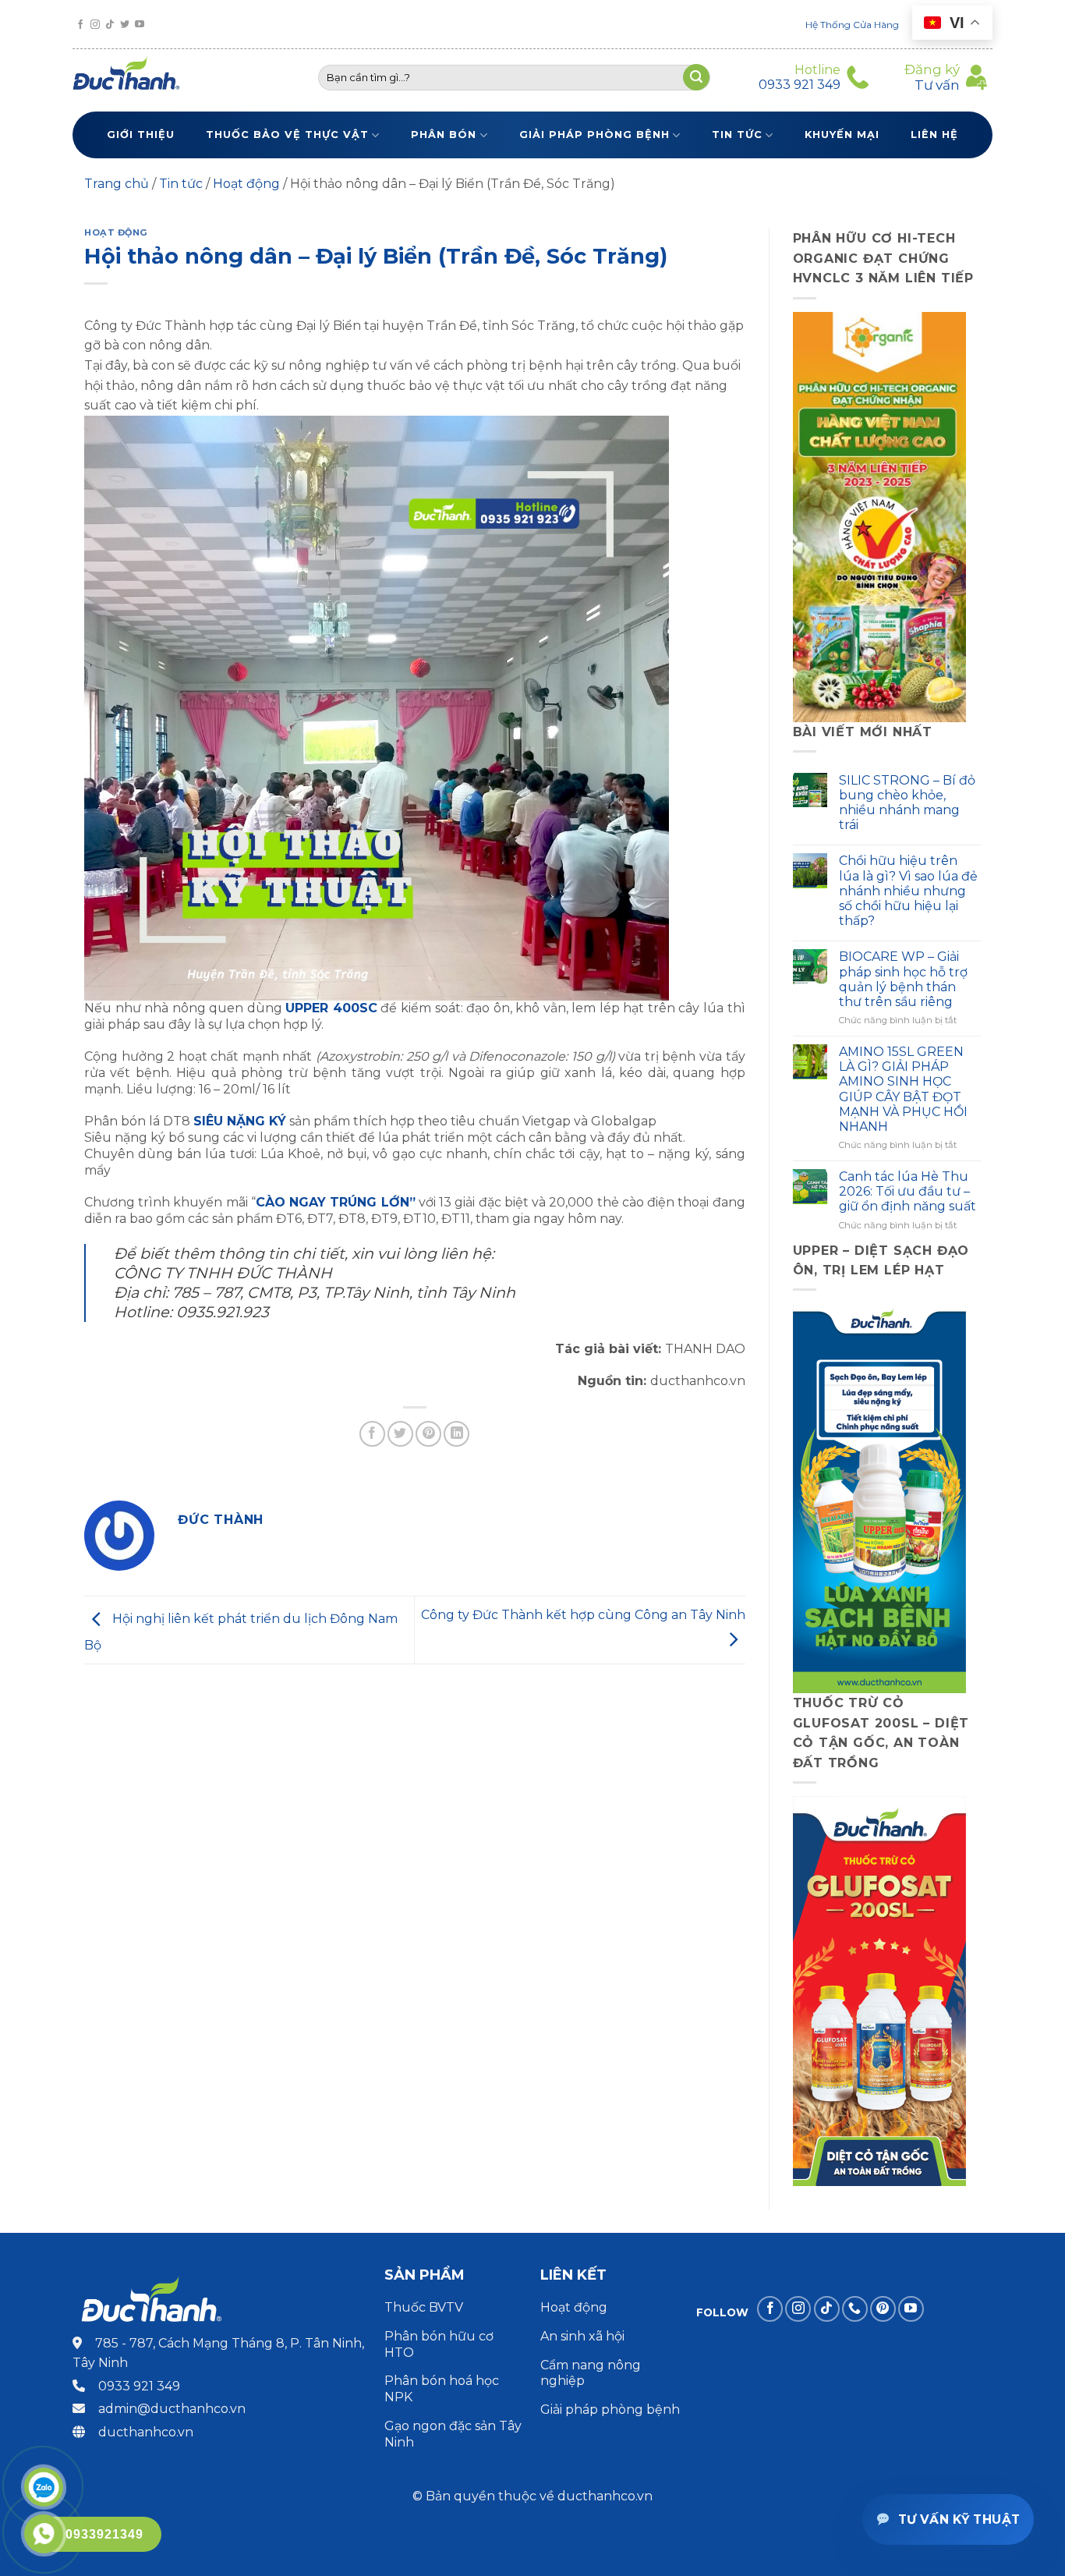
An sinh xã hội (582, 2336)
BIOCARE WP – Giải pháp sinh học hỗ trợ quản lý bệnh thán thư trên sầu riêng (903, 979)
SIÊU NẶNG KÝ (240, 1121)
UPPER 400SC (331, 1008)
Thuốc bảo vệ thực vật (287, 135)
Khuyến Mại (842, 135)
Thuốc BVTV (424, 2307)
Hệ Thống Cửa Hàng (852, 25)
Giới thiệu (141, 135)
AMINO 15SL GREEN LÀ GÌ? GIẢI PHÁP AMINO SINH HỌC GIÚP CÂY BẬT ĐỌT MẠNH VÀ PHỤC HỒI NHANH (903, 1089)
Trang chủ (117, 184)
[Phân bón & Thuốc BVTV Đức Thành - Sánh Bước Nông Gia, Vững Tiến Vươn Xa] (133, 77)
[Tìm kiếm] (696, 77)
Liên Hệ (934, 135)
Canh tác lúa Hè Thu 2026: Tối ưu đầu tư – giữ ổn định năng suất (908, 1191)
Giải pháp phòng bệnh (594, 135)
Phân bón (444, 135)
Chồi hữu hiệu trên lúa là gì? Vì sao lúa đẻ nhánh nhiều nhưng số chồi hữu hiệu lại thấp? (908, 891)
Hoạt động (246, 184)
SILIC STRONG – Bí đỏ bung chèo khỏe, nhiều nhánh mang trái (907, 803)
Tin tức (737, 135)
